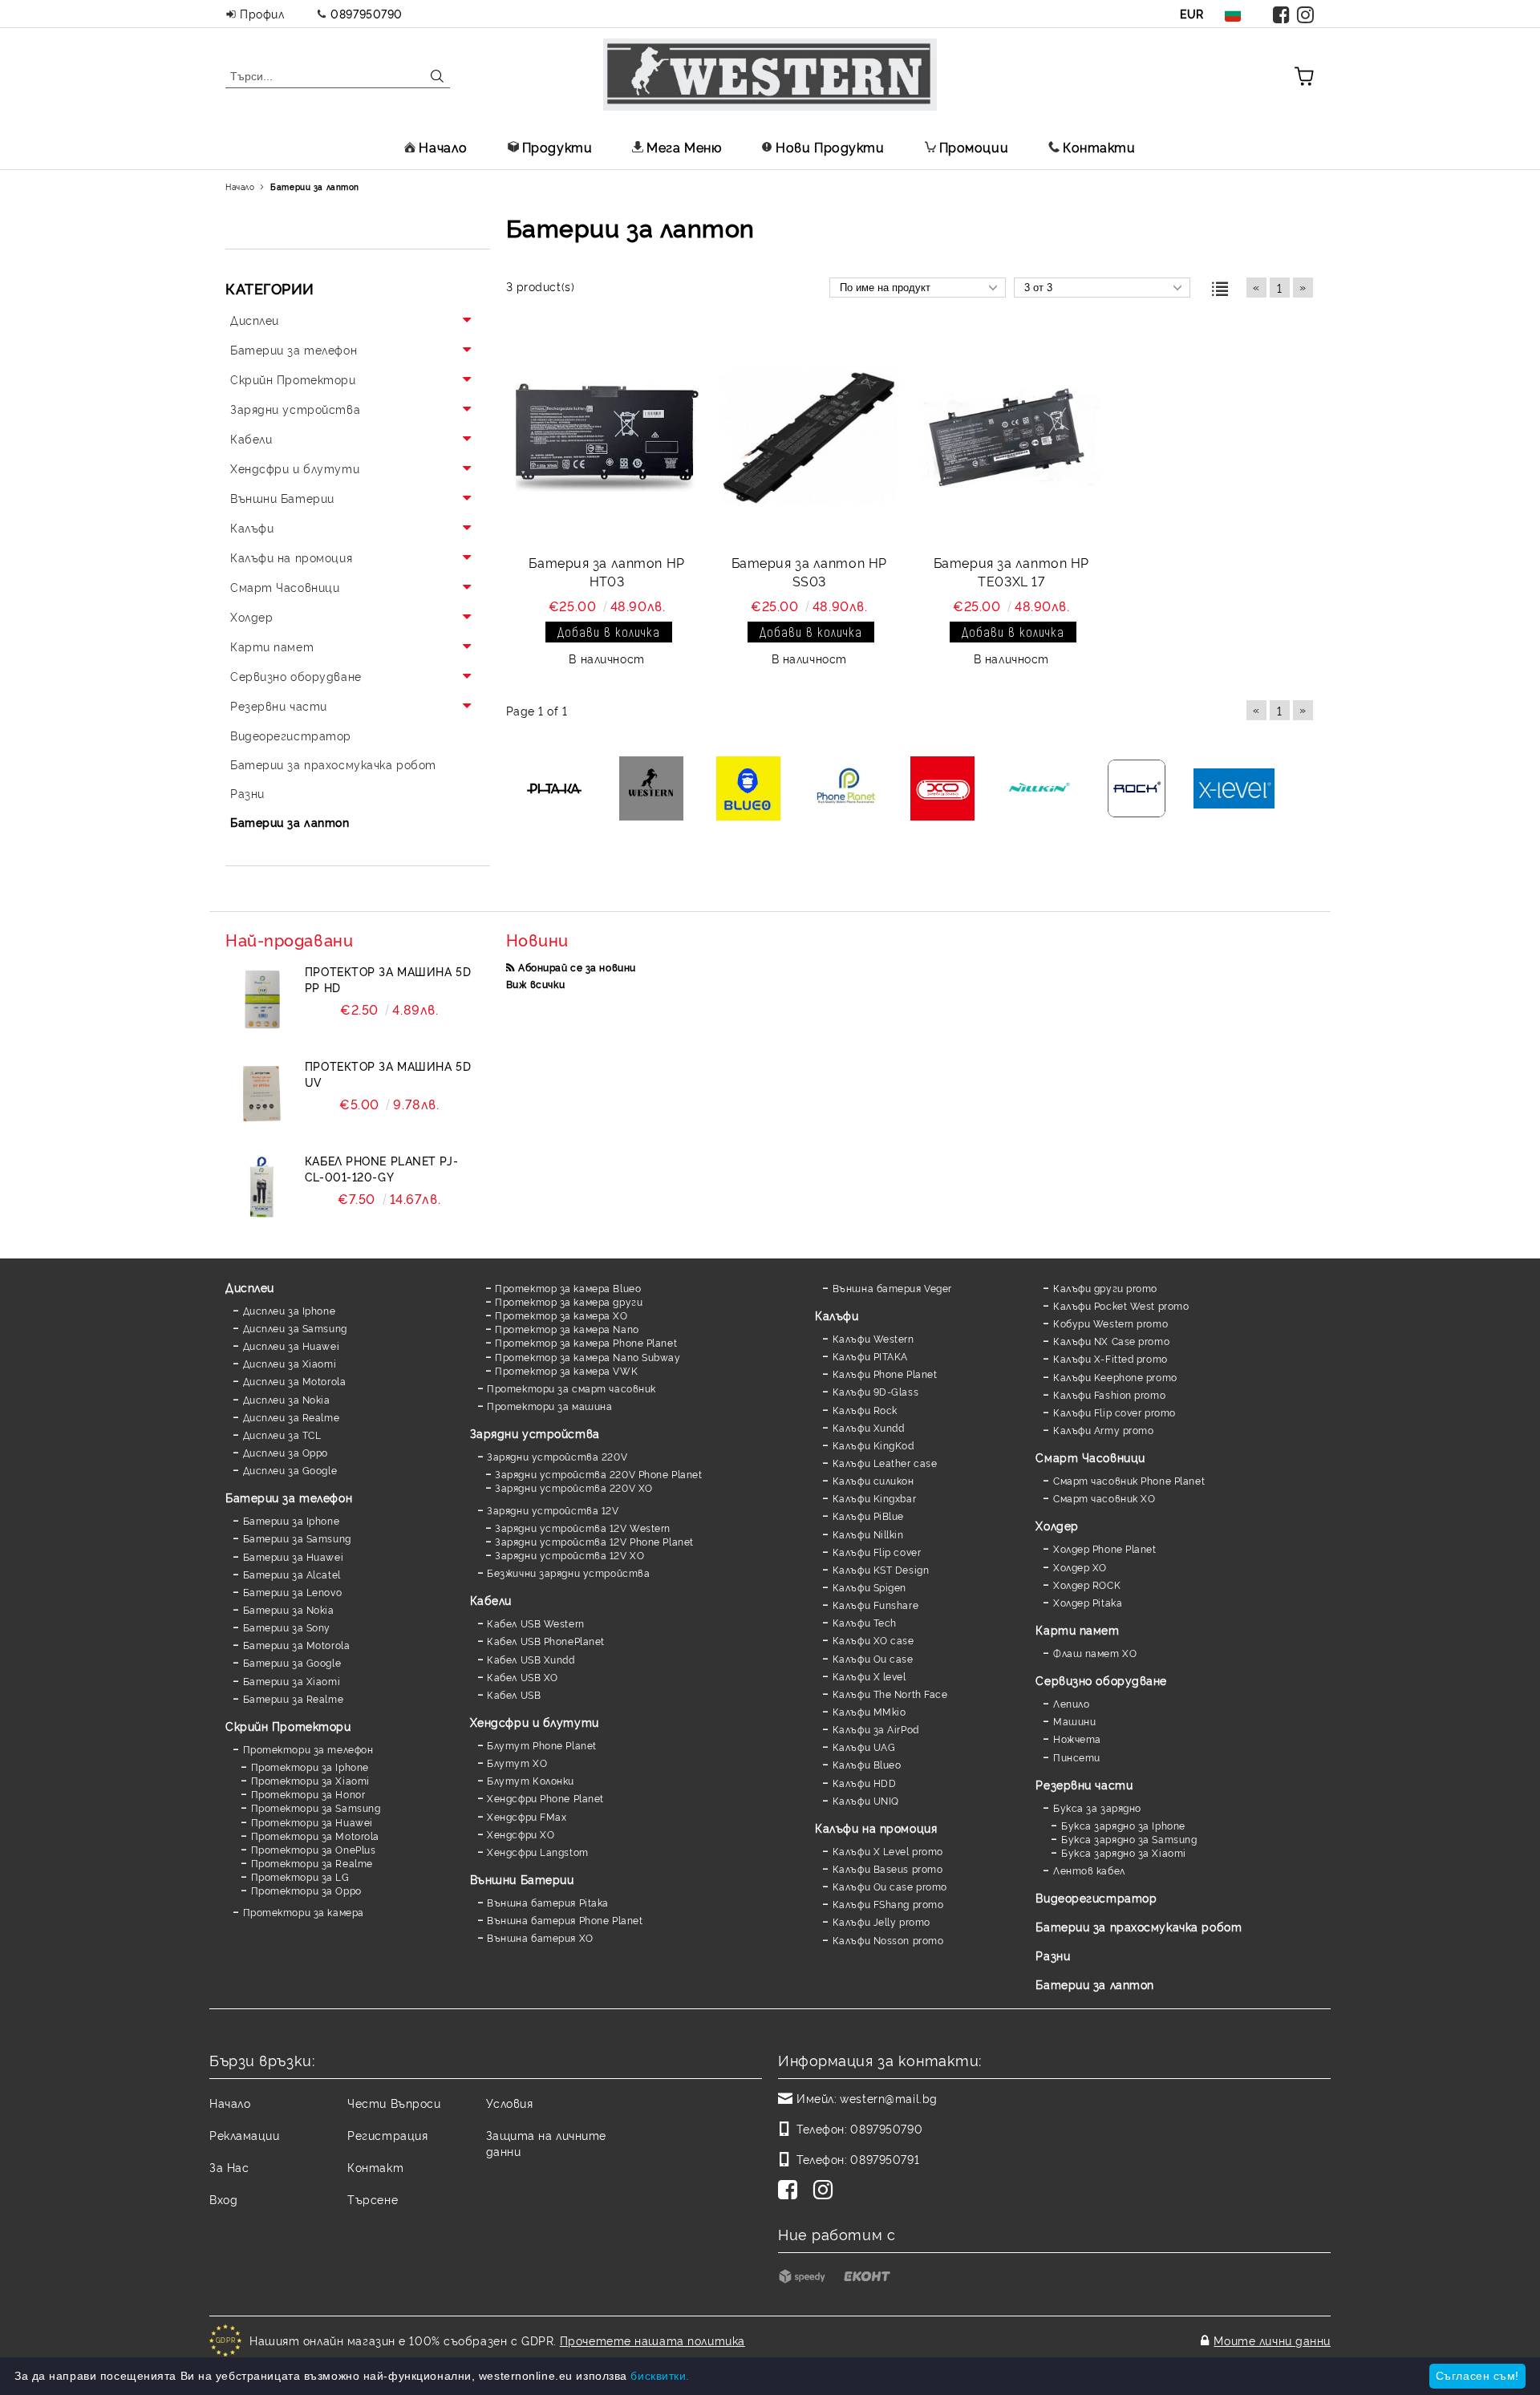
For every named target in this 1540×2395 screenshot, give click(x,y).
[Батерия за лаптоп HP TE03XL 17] (1011, 438)
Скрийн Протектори (288, 1726)
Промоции (974, 147)
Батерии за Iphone (291, 1520)
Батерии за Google (292, 1662)
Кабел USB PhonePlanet (546, 1641)
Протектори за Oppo (306, 1890)
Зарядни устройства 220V (557, 1456)
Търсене (373, 2199)
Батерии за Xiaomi (292, 1681)
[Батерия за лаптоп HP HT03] (607, 438)
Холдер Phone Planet (1104, 1548)
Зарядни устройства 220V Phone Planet (598, 1474)
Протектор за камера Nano (567, 1329)
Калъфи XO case (873, 1640)
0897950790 (367, 13)
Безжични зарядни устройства (568, 1572)
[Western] (652, 790)
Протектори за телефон (308, 1749)
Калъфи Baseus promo (888, 1868)
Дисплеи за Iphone (289, 1310)
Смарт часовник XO (1104, 1498)
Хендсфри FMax (527, 1816)
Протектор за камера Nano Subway (588, 1357)
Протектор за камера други (569, 1301)
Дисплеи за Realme (291, 1417)
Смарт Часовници (1090, 1457)
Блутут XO (517, 1763)
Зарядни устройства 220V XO (574, 1487)
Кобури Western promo (1110, 1323)
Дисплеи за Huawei (291, 1345)
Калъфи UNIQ (866, 1800)
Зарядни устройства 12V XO (569, 1555)
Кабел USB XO (523, 1677)
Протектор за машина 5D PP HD (388, 979)
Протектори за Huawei (312, 1822)
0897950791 (885, 2159)
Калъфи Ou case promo (890, 1886)
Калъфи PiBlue (868, 1516)
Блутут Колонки (531, 1780)
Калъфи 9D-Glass (875, 1391)
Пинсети (1076, 1757)
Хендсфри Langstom (538, 1852)
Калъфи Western (873, 1338)
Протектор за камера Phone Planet (586, 1342)
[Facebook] (1282, 14)
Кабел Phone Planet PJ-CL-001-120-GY (381, 1168)
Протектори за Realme (312, 1863)
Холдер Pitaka (1088, 1602)
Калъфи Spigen (869, 1587)
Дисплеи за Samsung (295, 1328)
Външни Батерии (522, 1879)
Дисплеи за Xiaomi (290, 1363)
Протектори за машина (549, 1406)
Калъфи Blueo (867, 1764)
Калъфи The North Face (890, 1694)
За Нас (229, 2167)
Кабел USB (514, 1694)
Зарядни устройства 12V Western (583, 1528)
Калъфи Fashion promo (1109, 1394)
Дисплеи (250, 1287)
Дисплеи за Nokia (287, 1399)
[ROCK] (1137, 790)
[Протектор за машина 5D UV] (261, 1094)
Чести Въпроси (394, 2103)
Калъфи (837, 1315)
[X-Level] (1234, 790)
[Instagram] (1306, 14)
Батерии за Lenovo (292, 1592)
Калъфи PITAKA (870, 1356)
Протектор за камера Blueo (568, 1288)
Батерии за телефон (289, 1497)
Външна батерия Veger (892, 1288)
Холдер (1057, 1525)
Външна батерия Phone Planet (565, 1920)
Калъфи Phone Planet (885, 1374)
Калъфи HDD (864, 1783)
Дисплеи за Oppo (286, 1452)
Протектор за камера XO (561, 1315)
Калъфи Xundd (868, 1427)
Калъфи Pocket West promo (1121, 1305)
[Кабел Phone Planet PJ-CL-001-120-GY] (261, 1189)
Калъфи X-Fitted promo (1110, 1358)
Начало (443, 147)
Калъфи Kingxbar (874, 1498)
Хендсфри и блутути (535, 1722)
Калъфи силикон (873, 1480)
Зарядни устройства (535, 1433)
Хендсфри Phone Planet (545, 1798)
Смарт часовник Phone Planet (1129, 1480)
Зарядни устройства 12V (553, 1510)
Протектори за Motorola (315, 1836)
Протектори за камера (304, 1912)
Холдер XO (1080, 1567)
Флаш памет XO (1095, 1653)
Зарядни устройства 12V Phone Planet (594, 1541)
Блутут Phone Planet (542, 1745)
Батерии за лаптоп (1095, 1984)
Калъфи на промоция (876, 1828)
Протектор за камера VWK (566, 1370)
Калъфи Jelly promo (881, 1921)
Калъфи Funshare (875, 1605)
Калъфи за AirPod (876, 1729)
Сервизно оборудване (1101, 1680)
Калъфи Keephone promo (1115, 1377)
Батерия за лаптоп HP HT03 (606, 571)
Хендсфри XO (521, 1834)
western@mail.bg (888, 2098)
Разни (1053, 1955)
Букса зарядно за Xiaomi (1123, 1852)
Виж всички (536, 984)
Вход (223, 2199)
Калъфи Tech (865, 1622)
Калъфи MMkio (869, 1711)
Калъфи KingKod (873, 1445)
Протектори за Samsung (316, 1807)
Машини (1074, 1721)
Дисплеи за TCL (282, 1435)
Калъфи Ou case (873, 1658)
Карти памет (1077, 1629)
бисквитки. (660, 2376)
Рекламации (245, 2135)
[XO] (943, 790)
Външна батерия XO (540, 1937)
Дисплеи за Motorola (294, 1381)
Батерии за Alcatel (292, 1574)
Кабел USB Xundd (531, 1659)
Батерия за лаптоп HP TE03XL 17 (1011, 571)
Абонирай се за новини (577, 967)
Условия (510, 2103)
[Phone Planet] (846, 790)
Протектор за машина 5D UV (388, 1074)
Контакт (375, 2167)
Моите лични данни (1272, 2340)
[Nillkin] (1040, 790)
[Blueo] (749, 790)
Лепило (1071, 1703)
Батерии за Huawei (293, 1556)
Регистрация (387, 2135)
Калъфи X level (869, 1676)
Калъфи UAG (864, 1747)
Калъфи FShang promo (888, 1904)
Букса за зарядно (1097, 1807)
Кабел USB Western (536, 1623)
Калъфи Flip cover (877, 1552)
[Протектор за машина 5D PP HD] (261, 999)
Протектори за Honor (308, 1794)
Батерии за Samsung (297, 1538)
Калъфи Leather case (885, 1463)
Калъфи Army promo (1103, 1430)
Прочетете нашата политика (652, 2340)
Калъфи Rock (865, 1410)
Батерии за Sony (287, 1627)
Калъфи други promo (1105, 1288)
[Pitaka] (555, 790)
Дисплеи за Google (290, 1470)
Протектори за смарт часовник (571, 1388)
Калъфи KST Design (881, 1569)
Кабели (491, 1600)
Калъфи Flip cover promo (1114, 1412)
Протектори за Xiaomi (310, 1780)
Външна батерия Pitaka (548, 1902)
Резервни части (1084, 1784)
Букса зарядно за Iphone (1123, 1825)
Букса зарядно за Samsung (1129, 1839)
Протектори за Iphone (310, 1767)
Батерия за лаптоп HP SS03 (809, 571)
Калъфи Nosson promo (888, 1940)
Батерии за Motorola (296, 1645)
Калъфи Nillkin (868, 1534)
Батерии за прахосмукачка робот (1139, 1926)
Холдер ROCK (1087, 1585)
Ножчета (1077, 1739)
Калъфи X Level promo (888, 1851)
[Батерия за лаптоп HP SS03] (809, 438)
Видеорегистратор (1096, 1897)
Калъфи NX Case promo (1111, 1341)
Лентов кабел (1089, 1870)
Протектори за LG (300, 1876)
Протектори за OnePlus (313, 1849)
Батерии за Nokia (289, 1609)
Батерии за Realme (293, 1698)
